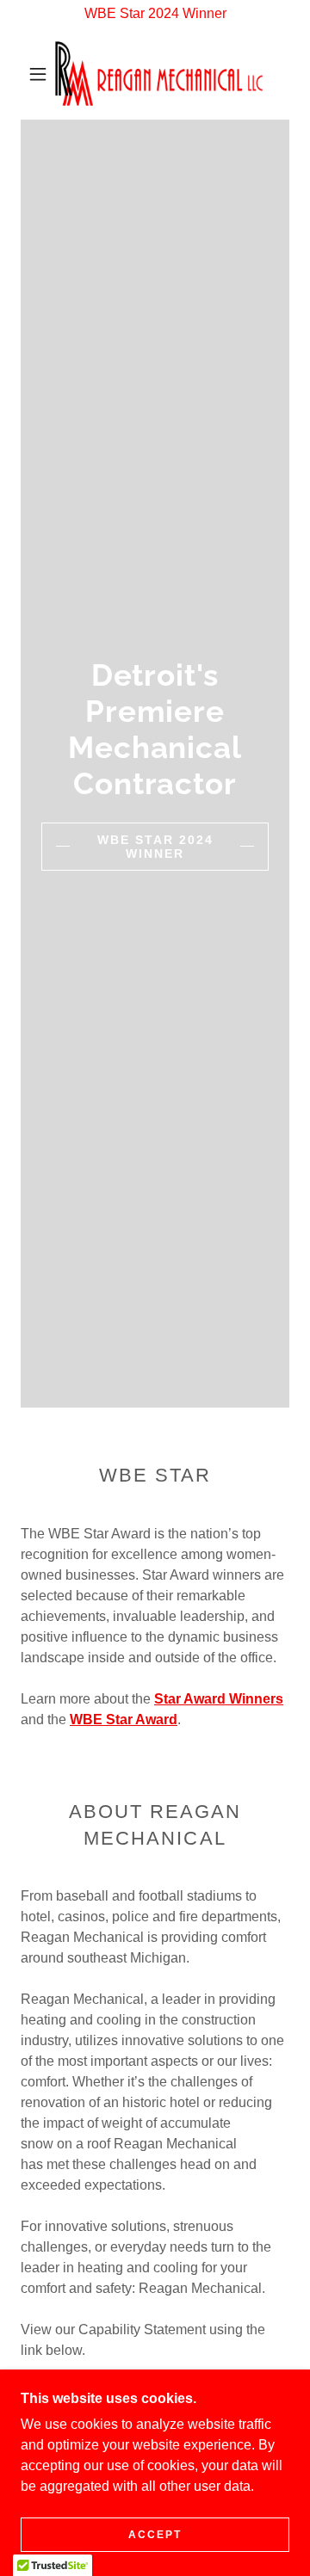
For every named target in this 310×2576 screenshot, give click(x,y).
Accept (155, 2535)
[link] (159, 74)
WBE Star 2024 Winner (155, 847)
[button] (38, 74)
